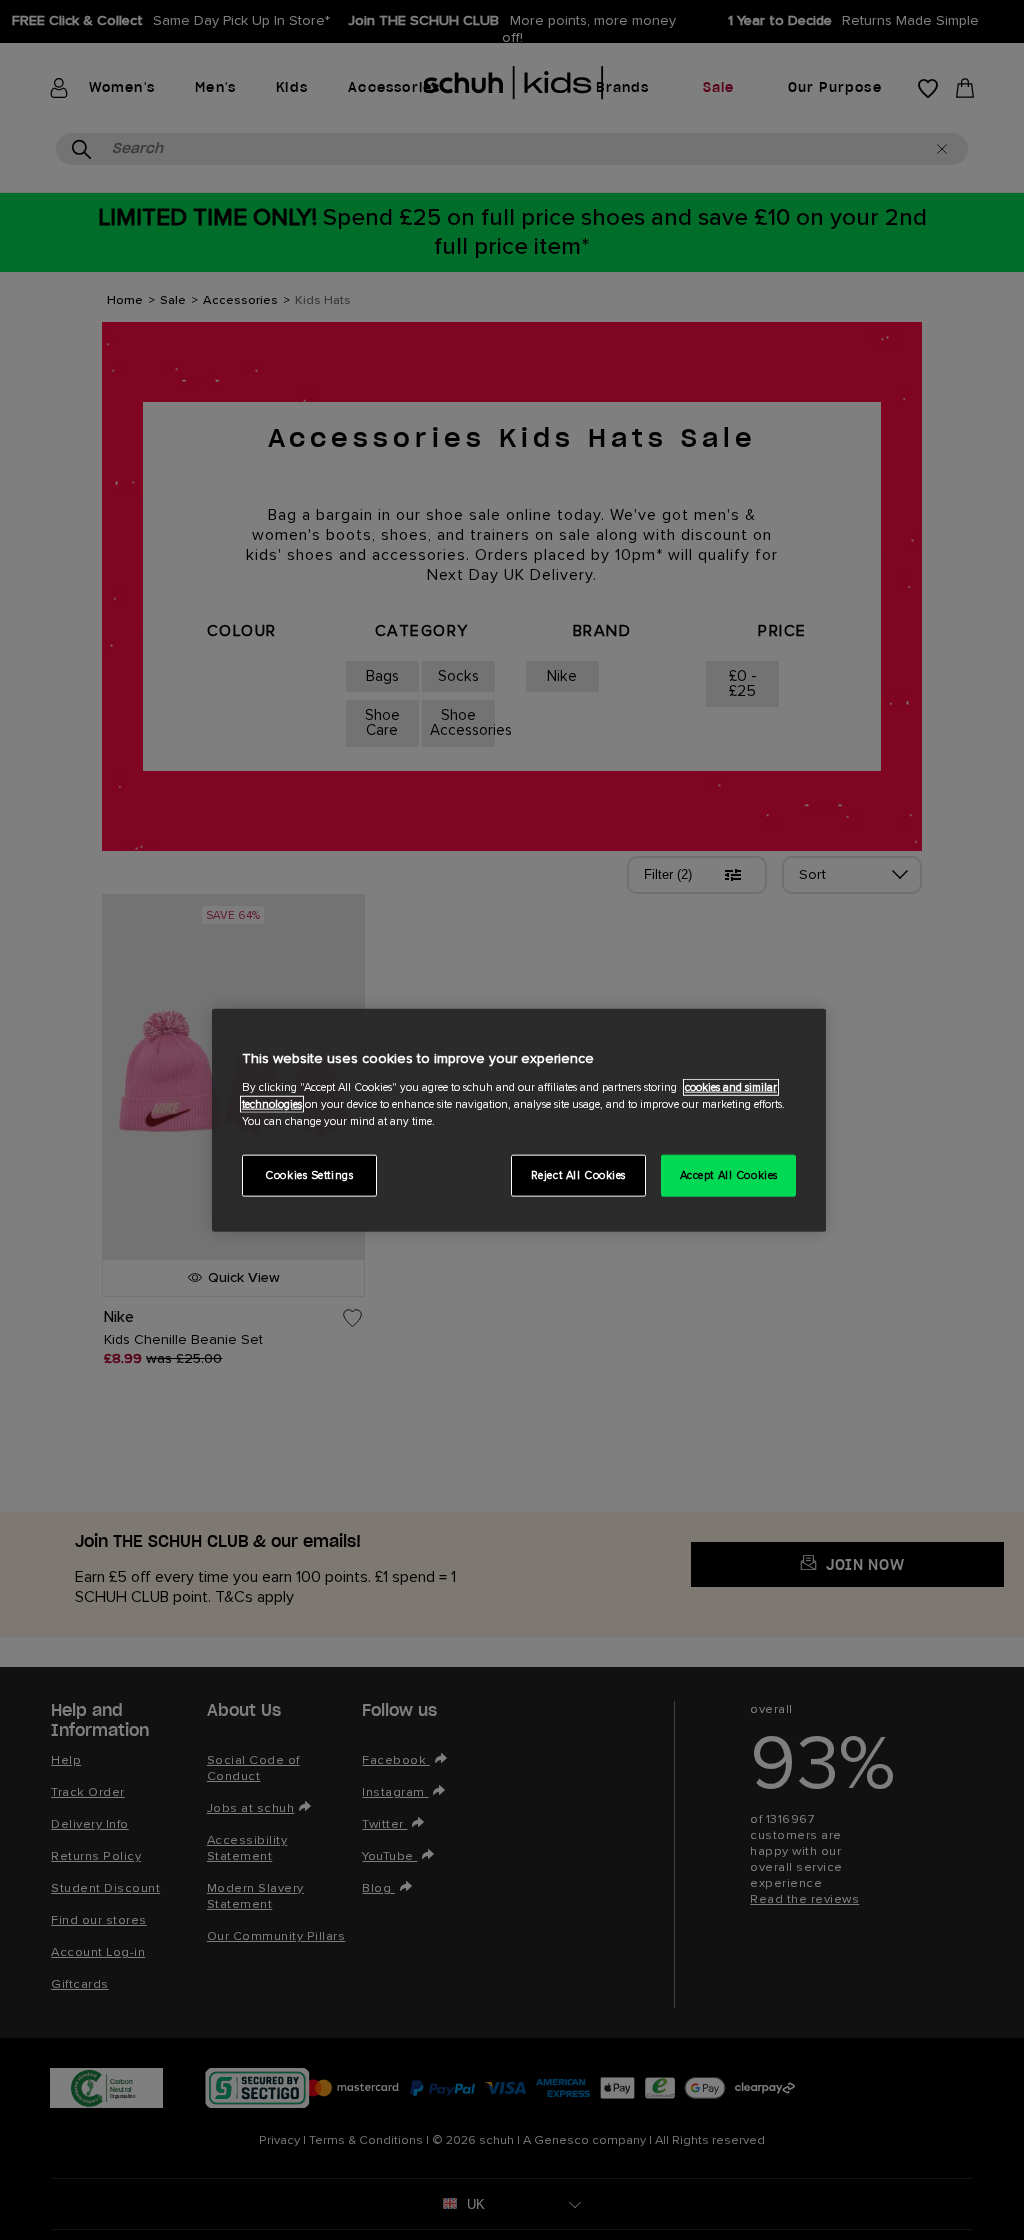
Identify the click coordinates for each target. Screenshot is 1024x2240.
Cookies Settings (309, 1174)
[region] (519, 1120)
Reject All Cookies (578, 1174)
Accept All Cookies (729, 1174)
